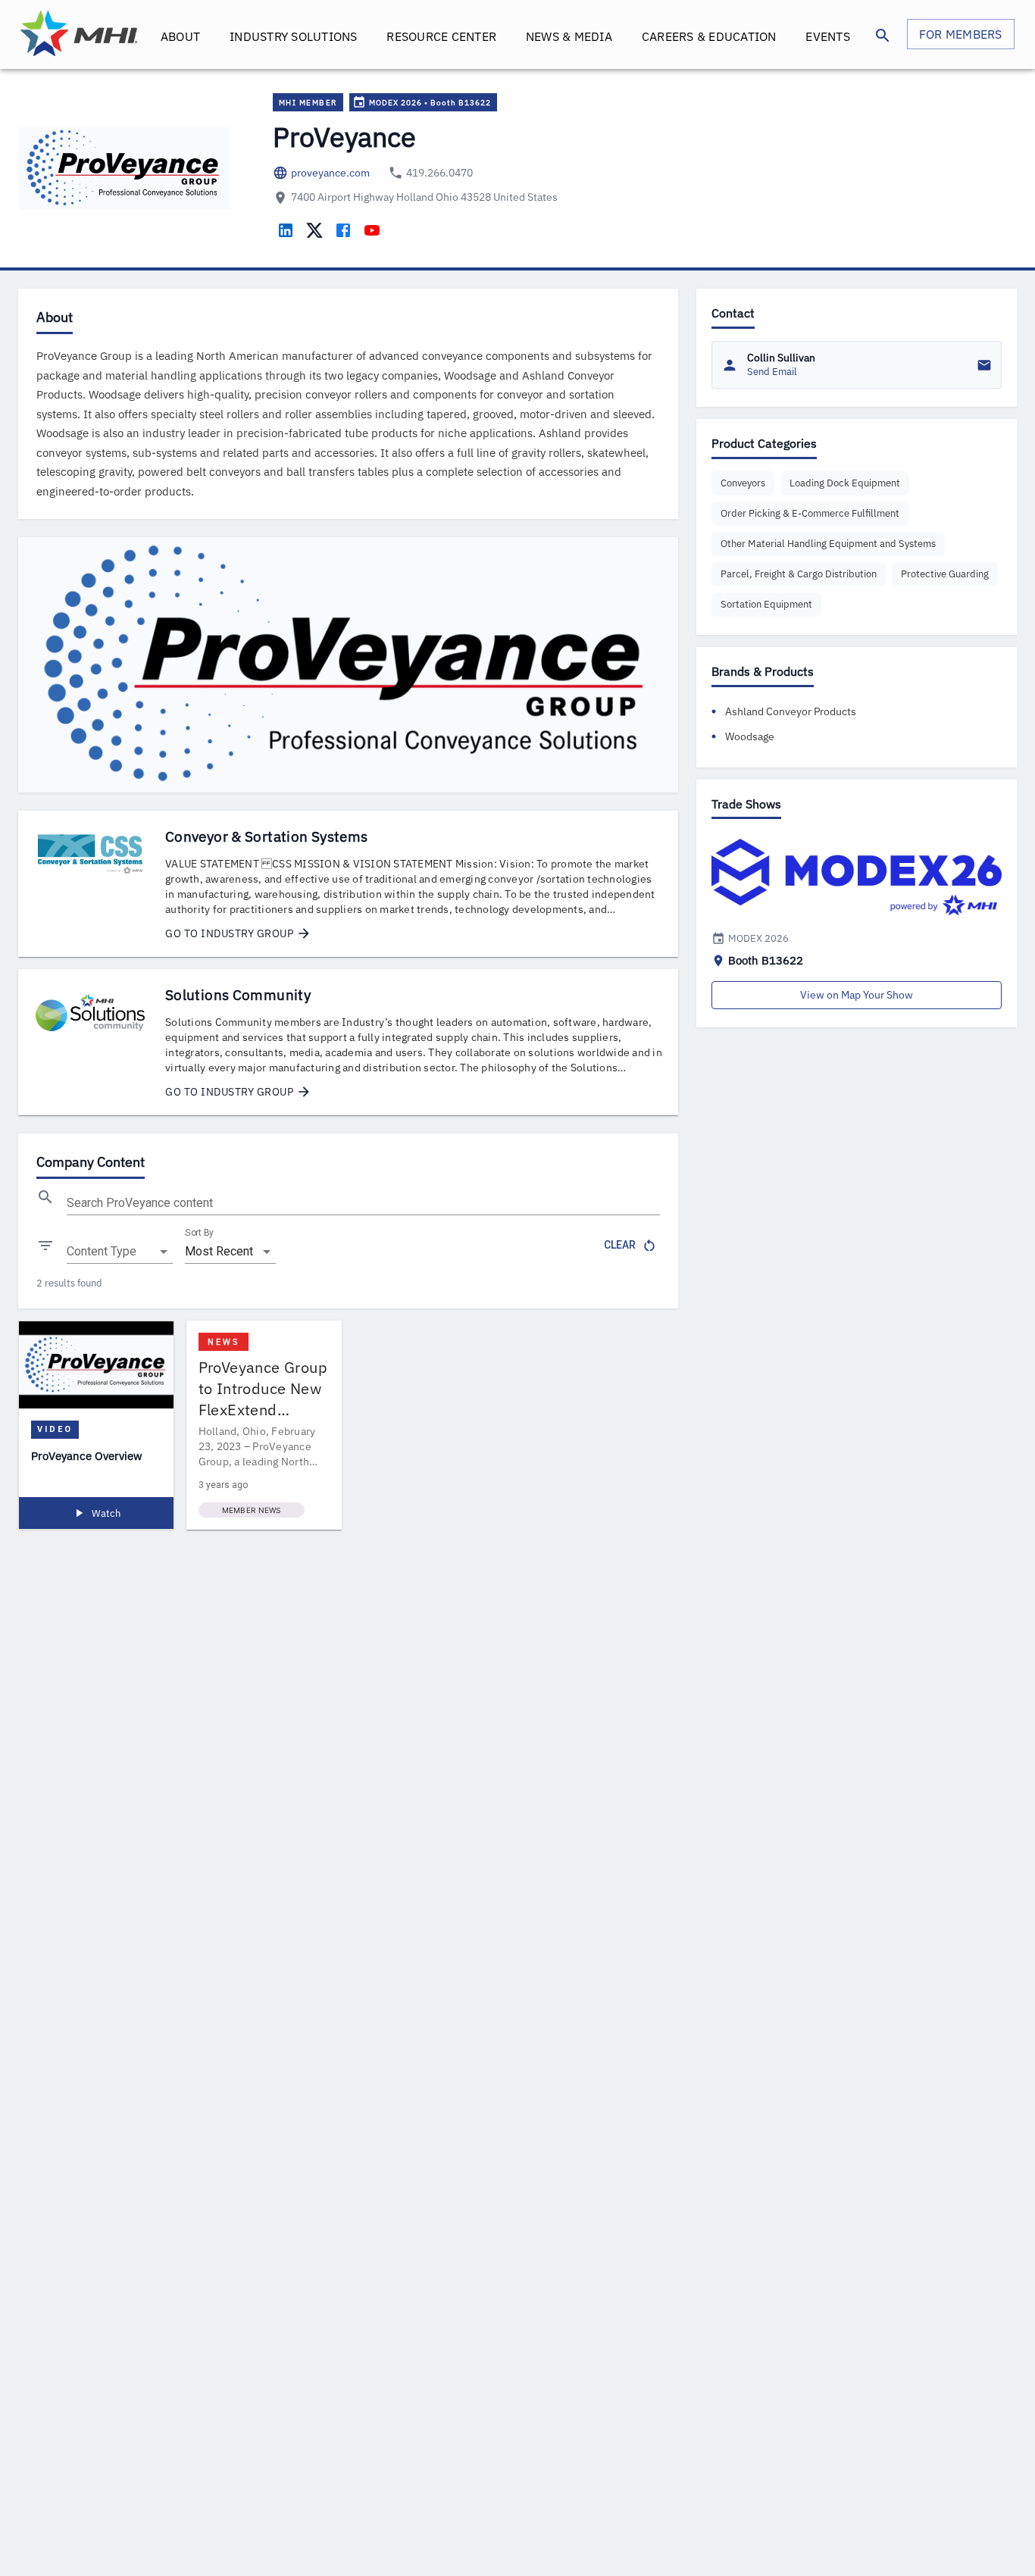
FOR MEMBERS (961, 34)
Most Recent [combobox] (219, 1251)
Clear (620, 1245)
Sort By (199, 1233)
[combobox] (120, 1252)
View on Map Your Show (857, 995)
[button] (743, 483)
